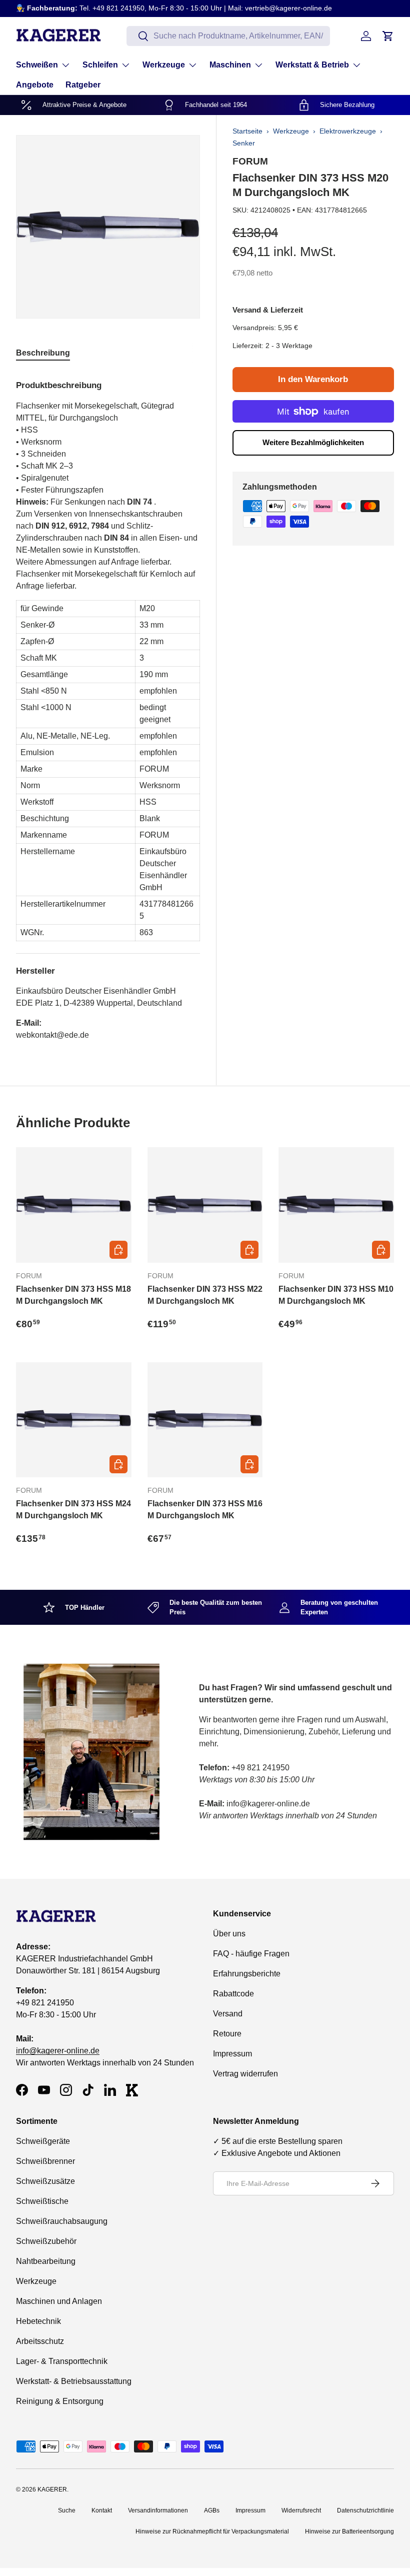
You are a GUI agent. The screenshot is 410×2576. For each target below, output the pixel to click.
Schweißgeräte (43, 2141)
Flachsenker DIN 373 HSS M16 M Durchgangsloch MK (205, 1510)
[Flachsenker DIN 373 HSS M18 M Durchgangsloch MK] (74, 1205)
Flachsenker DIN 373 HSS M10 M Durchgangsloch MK (336, 1295)
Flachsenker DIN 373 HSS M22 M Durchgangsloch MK (205, 1295)
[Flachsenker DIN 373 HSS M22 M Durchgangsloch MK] (205, 1205)
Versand (228, 2014)
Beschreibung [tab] (43, 353)
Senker (244, 143)
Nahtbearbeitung (46, 2261)
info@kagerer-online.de (58, 2051)
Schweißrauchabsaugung (62, 2221)
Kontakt (102, 2510)
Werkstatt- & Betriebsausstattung (74, 2381)
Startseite (247, 131)
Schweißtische (42, 2201)
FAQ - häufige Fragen (251, 1954)
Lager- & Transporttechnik (62, 2361)
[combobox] (228, 36)
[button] (388, 36)
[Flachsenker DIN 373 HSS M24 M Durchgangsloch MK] (74, 1420)
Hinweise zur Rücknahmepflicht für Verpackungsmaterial (212, 2531)
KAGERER (52, 2489)
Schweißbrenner (45, 2161)
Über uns (229, 1934)
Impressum (232, 2054)
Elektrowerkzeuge (348, 131)
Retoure (227, 2034)
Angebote (35, 85)
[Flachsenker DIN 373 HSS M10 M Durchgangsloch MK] (336, 1205)
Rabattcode (233, 1994)
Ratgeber (83, 85)
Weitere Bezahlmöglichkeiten (313, 442)
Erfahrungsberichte (247, 1974)
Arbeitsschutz (40, 2341)
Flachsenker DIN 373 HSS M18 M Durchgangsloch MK (73, 1295)
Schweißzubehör (46, 2241)
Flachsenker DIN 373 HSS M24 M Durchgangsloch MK (73, 1510)
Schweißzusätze (45, 2181)
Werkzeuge (291, 131)
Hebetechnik (38, 2321)
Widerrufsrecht (301, 2510)
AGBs (212, 2510)
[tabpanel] (108, 706)
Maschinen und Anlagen (59, 2301)
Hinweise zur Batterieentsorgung (349, 2531)
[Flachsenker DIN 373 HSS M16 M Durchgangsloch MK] (205, 1420)
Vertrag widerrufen (245, 2074)
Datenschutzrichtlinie (365, 2510)
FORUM (250, 161)
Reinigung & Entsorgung (60, 2401)
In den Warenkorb (313, 379)
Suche (67, 2510)
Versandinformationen (158, 2510)
